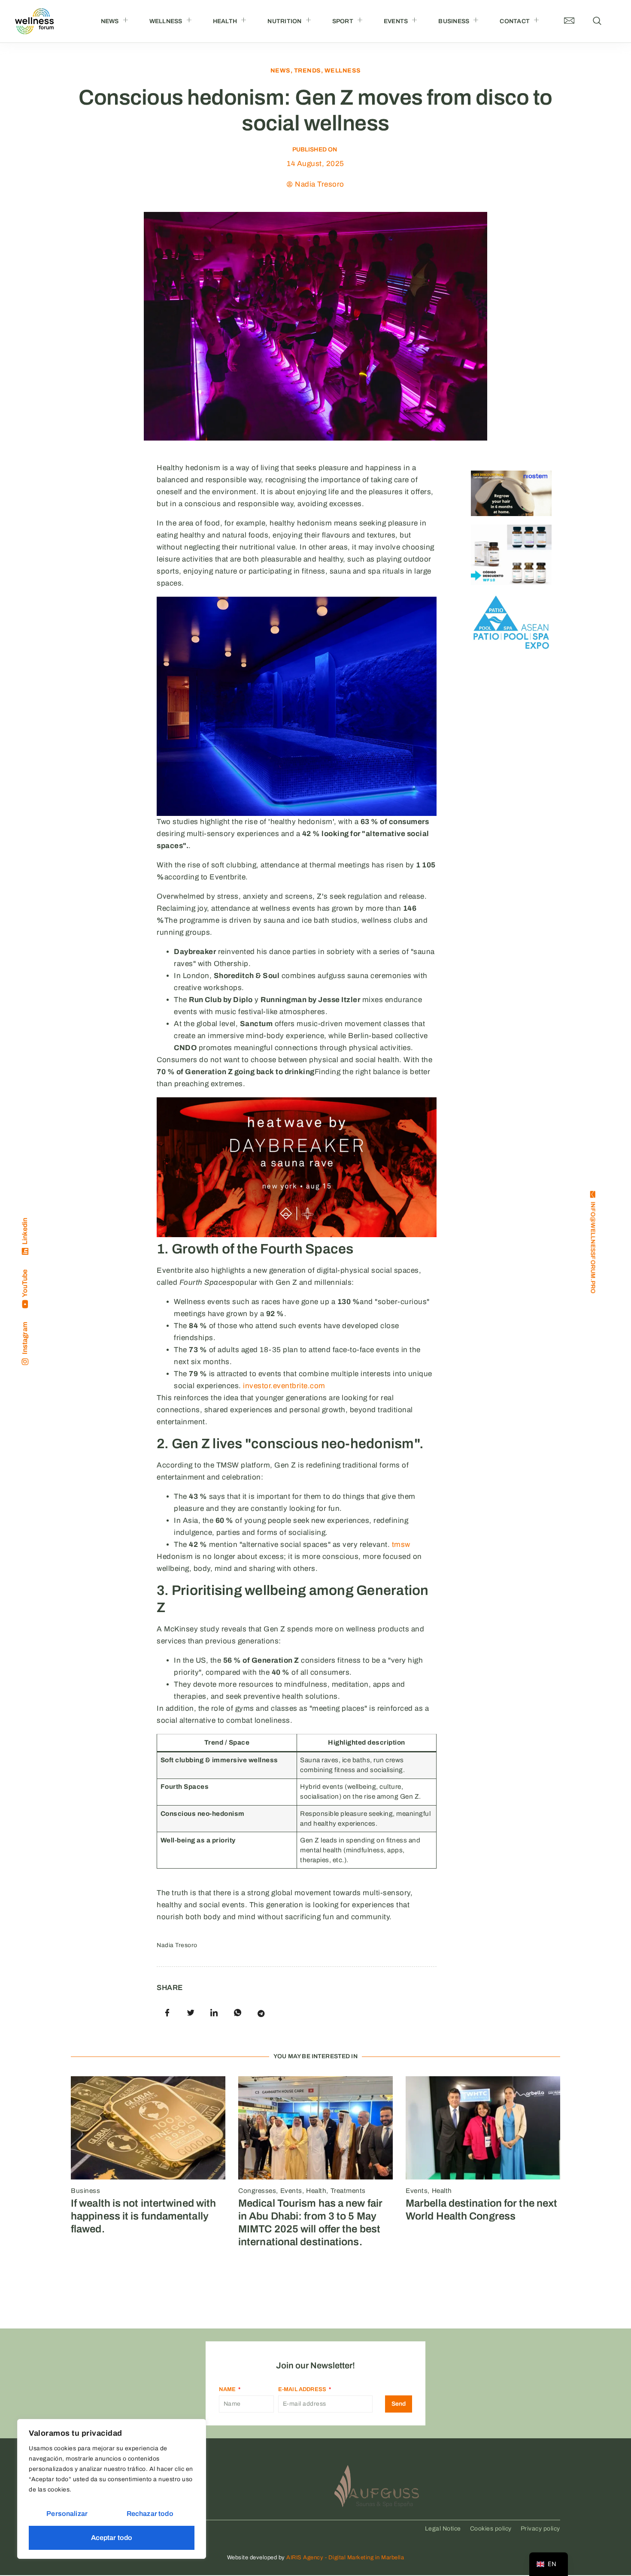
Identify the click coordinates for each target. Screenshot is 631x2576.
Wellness (166, 21)
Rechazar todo (150, 2514)
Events (396, 21)
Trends (308, 71)
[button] (597, 21)
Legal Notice (443, 2529)
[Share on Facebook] (167, 2013)
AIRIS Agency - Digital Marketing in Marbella (345, 2558)
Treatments (348, 2191)
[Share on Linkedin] (214, 2013)
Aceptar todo (112, 2538)
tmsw (401, 1545)
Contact (515, 21)
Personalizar (67, 2514)
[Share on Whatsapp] (238, 2013)
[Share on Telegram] (261, 2013)
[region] (112, 2489)
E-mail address (303, 2389)
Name (228, 2389)
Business (454, 21)
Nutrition (284, 21)
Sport (343, 21)
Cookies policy (491, 2529)
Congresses (257, 2191)
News (110, 21)
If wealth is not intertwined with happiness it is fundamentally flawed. (143, 2216)
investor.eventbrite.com (284, 1386)
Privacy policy (540, 2529)
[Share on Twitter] (191, 2013)
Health (225, 21)
